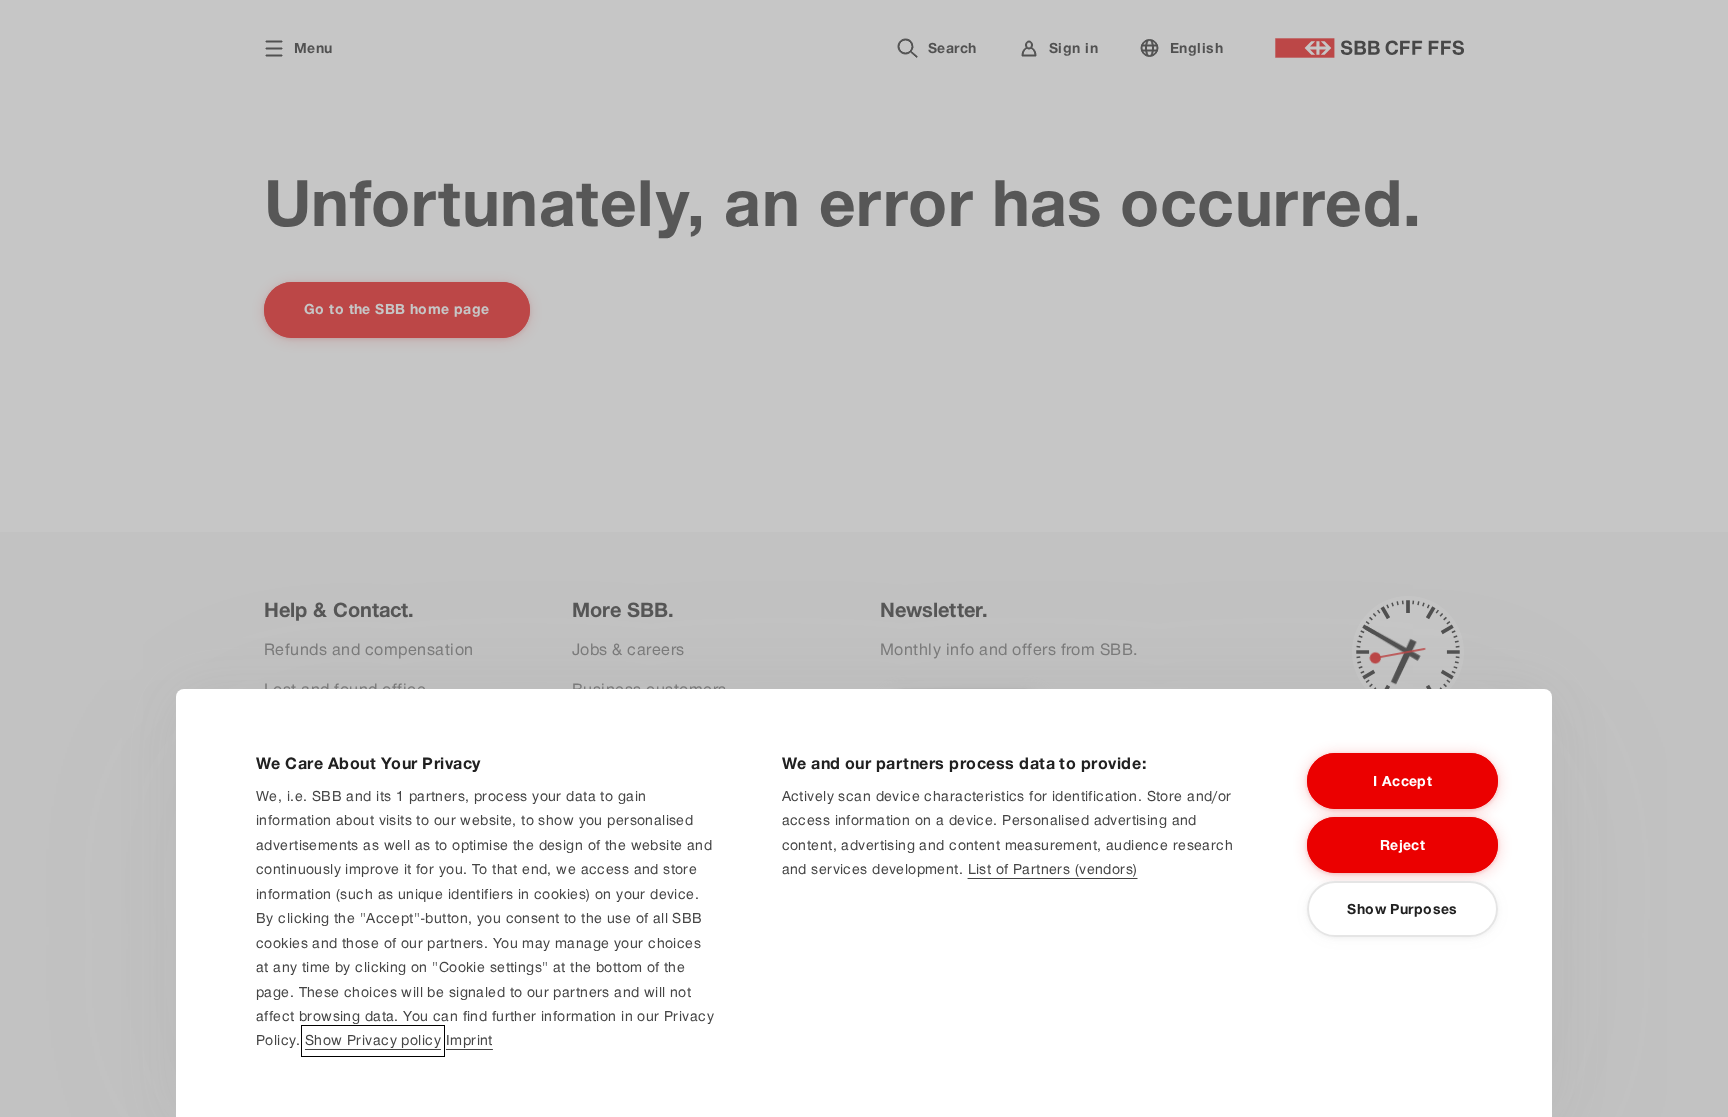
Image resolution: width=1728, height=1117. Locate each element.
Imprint (469, 1041)
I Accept (1402, 781)
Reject (1403, 845)
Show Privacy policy (373, 1041)
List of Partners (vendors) (1053, 869)
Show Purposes (1402, 909)
